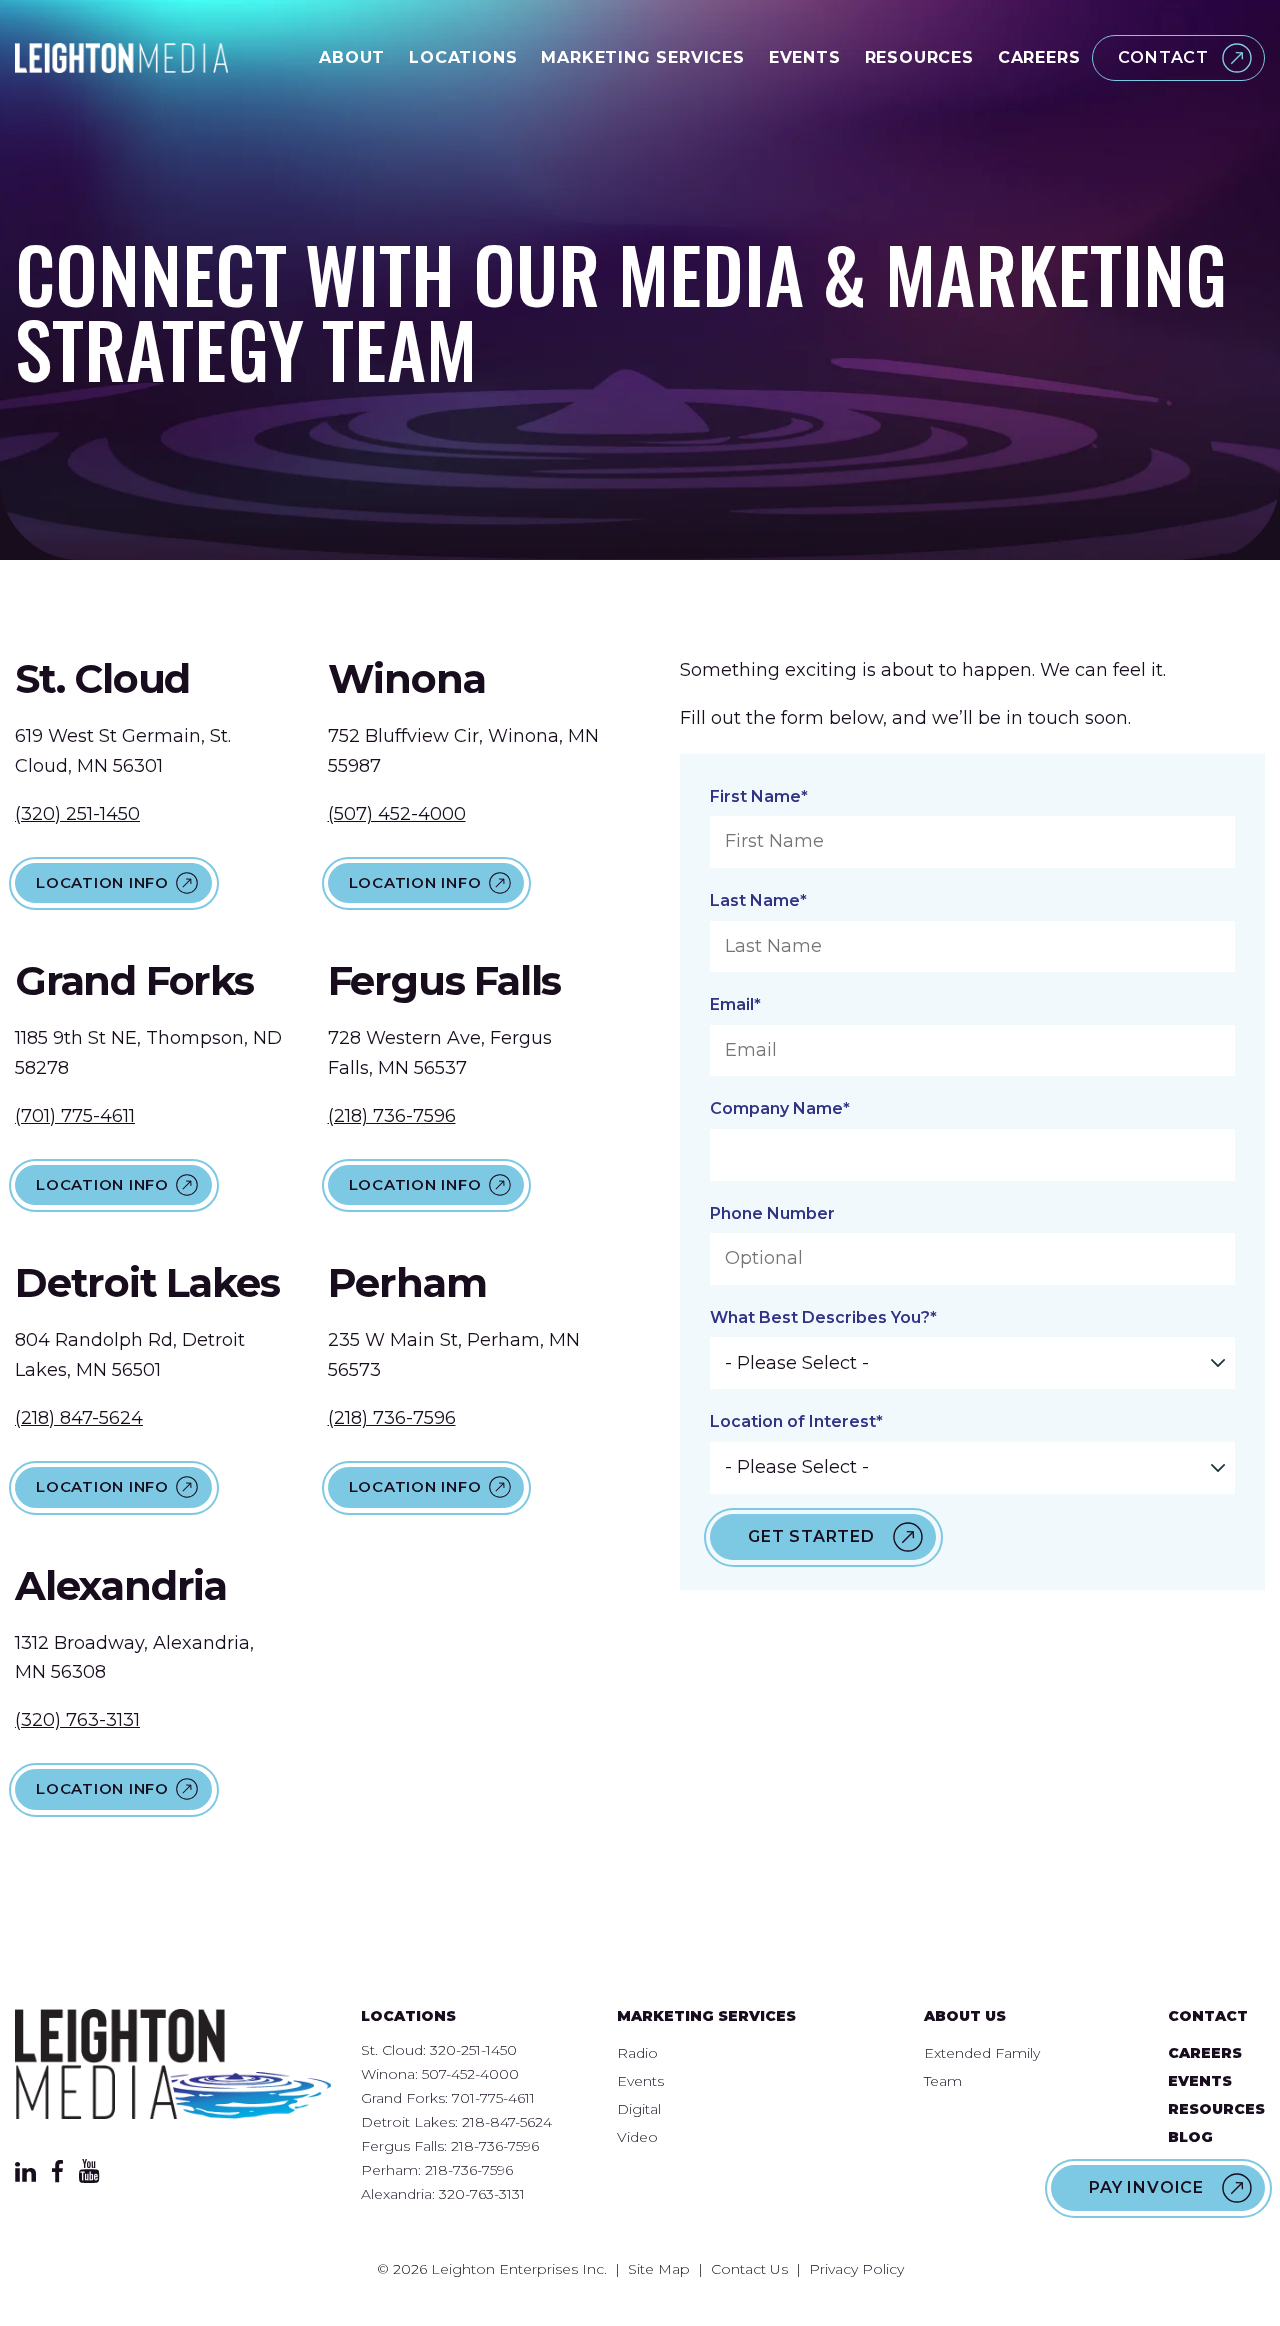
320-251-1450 (473, 2050)
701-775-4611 (493, 2098)
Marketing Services (642, 57)
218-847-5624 (507, 2122)
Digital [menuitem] (639, 2109)
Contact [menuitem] (1208, 2016)
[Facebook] (57, 2177)
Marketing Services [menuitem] (706, 2016)
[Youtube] (89, 2177)
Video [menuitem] (637, 2137)
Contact (1163, 57)
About (352, 57)
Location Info (102, 882)
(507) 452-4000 (397, 814)
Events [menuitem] (640, 2081)
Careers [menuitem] (1205, 2053)
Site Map (659, 2269)
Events (805, 57)
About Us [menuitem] (965, 2016)
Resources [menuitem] (1216, 2109)
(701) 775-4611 (75, 1116)
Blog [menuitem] (1190, 2137)
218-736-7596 (495, 2146)
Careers (1039, 57)
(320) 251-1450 (77, 814)
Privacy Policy (856, 2269)
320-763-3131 (482, 2194)
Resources (919, 57)
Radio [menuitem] (637, 2053)
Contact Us (749, 2269)
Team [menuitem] (943, 2081)
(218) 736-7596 (392, 1116)
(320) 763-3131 (77, 1720)
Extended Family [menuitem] (982, 2053)
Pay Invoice (1146, 2187)
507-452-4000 (470, 2074)
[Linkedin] (25, 2176)
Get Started (811, 1536)
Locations (463, 57)
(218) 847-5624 (79, 1418)
